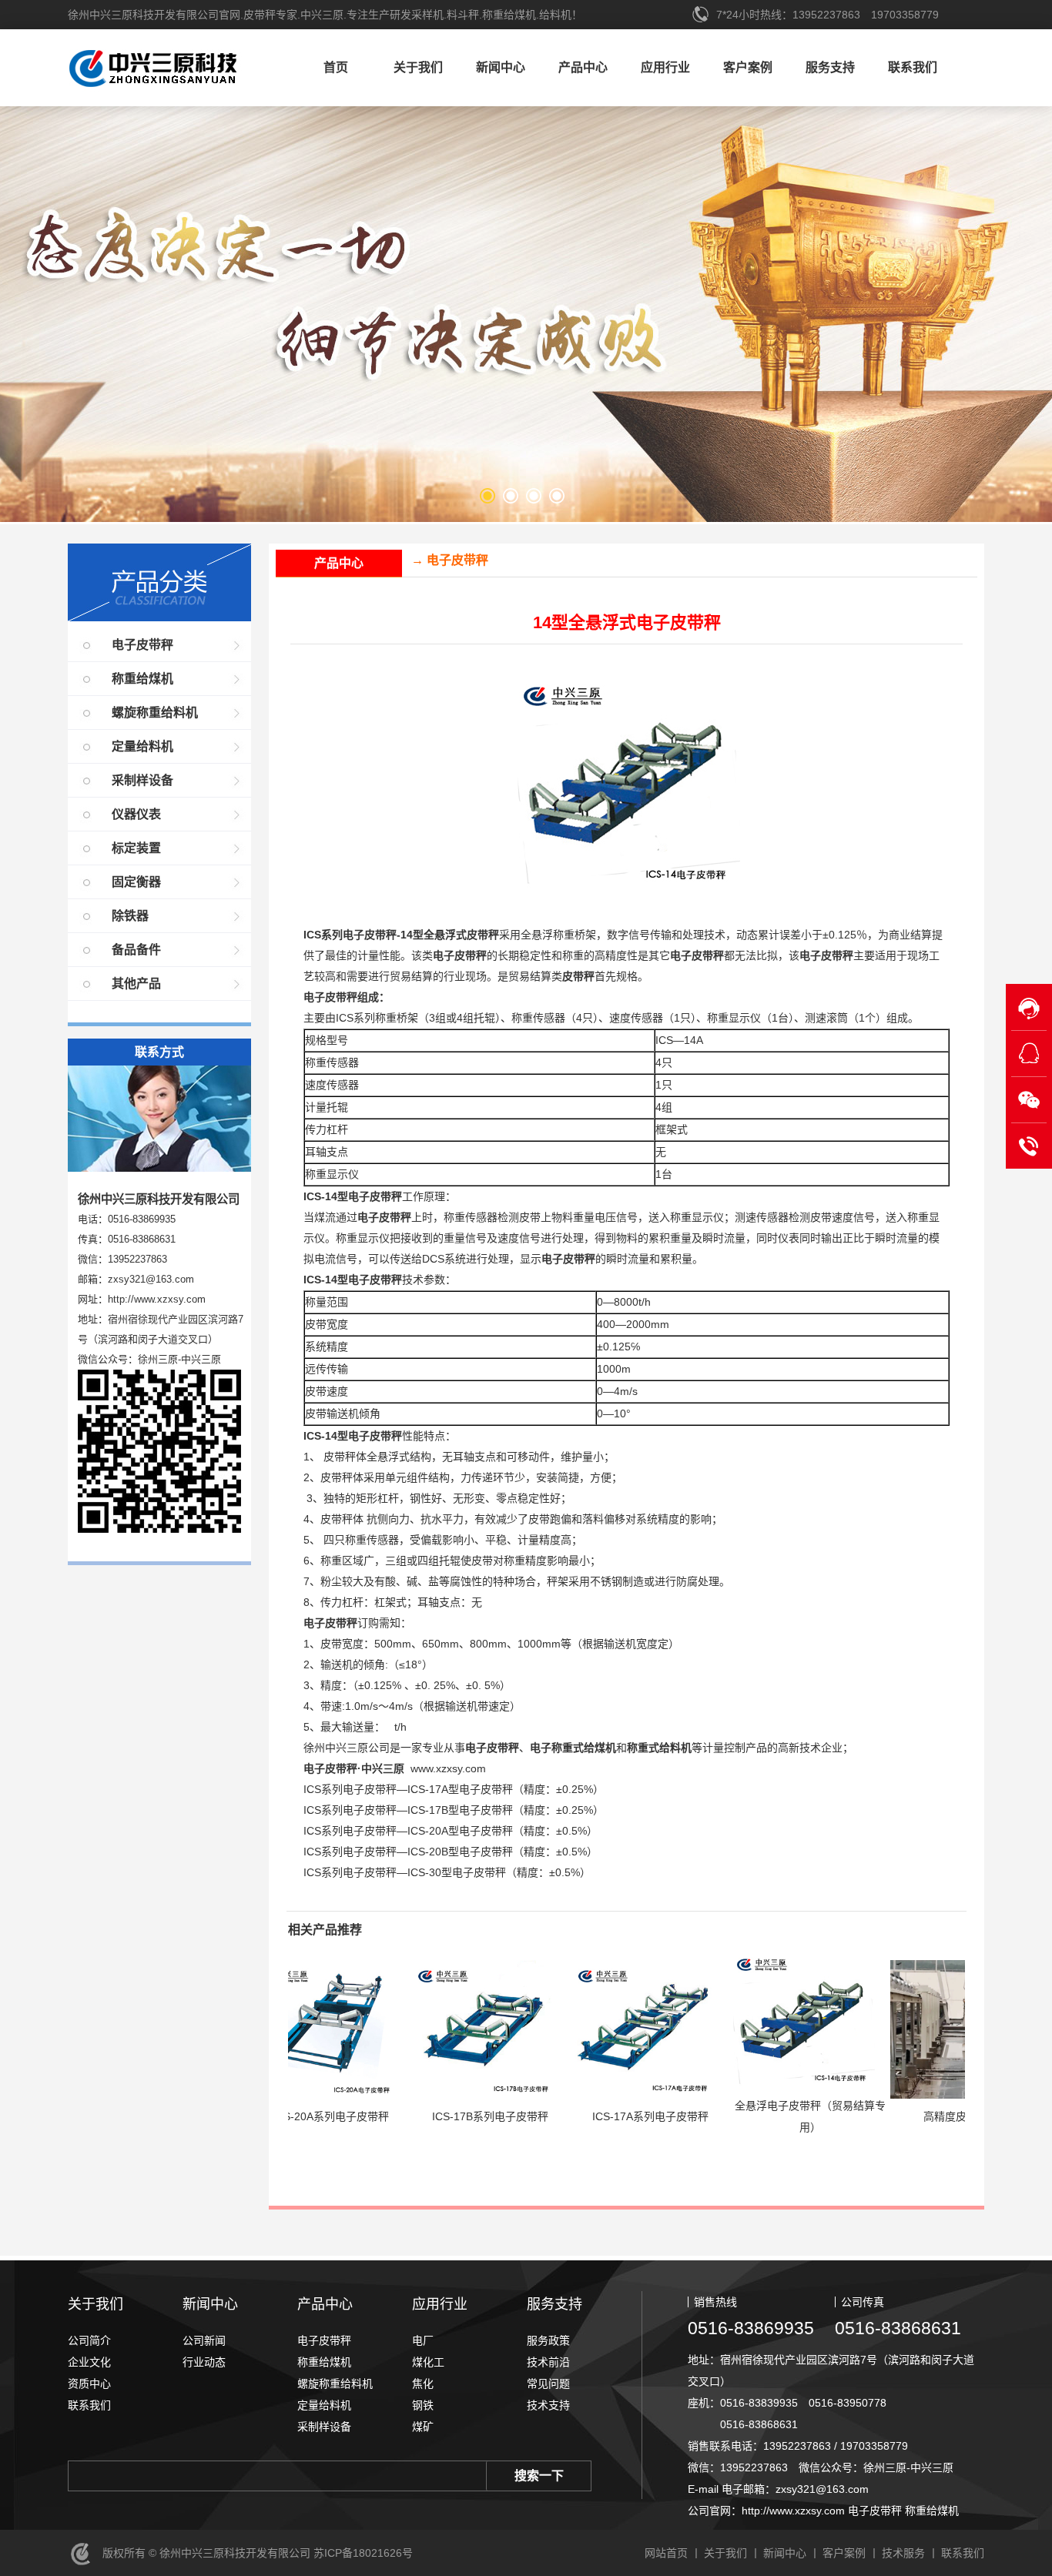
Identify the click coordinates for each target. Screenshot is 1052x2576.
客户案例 (748, 67)
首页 (336, 67)
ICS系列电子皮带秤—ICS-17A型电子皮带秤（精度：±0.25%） (454, 1789)
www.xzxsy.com (448, 1768)
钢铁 (423, 2405)
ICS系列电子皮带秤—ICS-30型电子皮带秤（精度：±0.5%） (447, 1872)
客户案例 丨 (851, 2553)
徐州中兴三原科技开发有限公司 (176, 72)
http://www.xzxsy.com (157, 1299)
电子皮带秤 (142, 645)
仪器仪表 (136, 814)
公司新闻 (204, 2340)
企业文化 (89, 2362)
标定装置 (136, 848)
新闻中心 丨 (792, 2553)
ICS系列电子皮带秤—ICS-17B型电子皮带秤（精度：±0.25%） (454, 1810)
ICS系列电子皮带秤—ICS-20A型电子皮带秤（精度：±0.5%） (451, 1831)
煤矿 (423, 2427)
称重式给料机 (659, 1748)
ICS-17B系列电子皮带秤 (409, 2116)
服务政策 (548, 2340)
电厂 (423, 2340)
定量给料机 (142, 746)
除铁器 (130, 916)
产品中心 (583, 67)
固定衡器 (136, 882)
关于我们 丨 (732, 2553)
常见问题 (548, 2384)
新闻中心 (501, 67)
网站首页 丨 (673, 2553)
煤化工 (428, 2362)
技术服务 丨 (910, 2553)
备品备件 (136, 950)
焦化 (423, 2384)
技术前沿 (548, 2362)
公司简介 (89, 2340)
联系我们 (913, 67)
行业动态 (204, 2362)
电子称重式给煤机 (573, 1748)
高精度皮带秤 (874, 2116)
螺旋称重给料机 (155, 713)
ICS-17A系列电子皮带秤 (569, 2116)
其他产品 (136, 984)
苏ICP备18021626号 (362, 2553)
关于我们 (418, 67)
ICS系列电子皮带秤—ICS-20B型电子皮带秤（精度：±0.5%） (451, 1852)
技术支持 (548, 2405)
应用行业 (665, 67)
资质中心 (89, 2384)
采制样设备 (142, 780)
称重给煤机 (142, 679)
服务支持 (830, 67)
